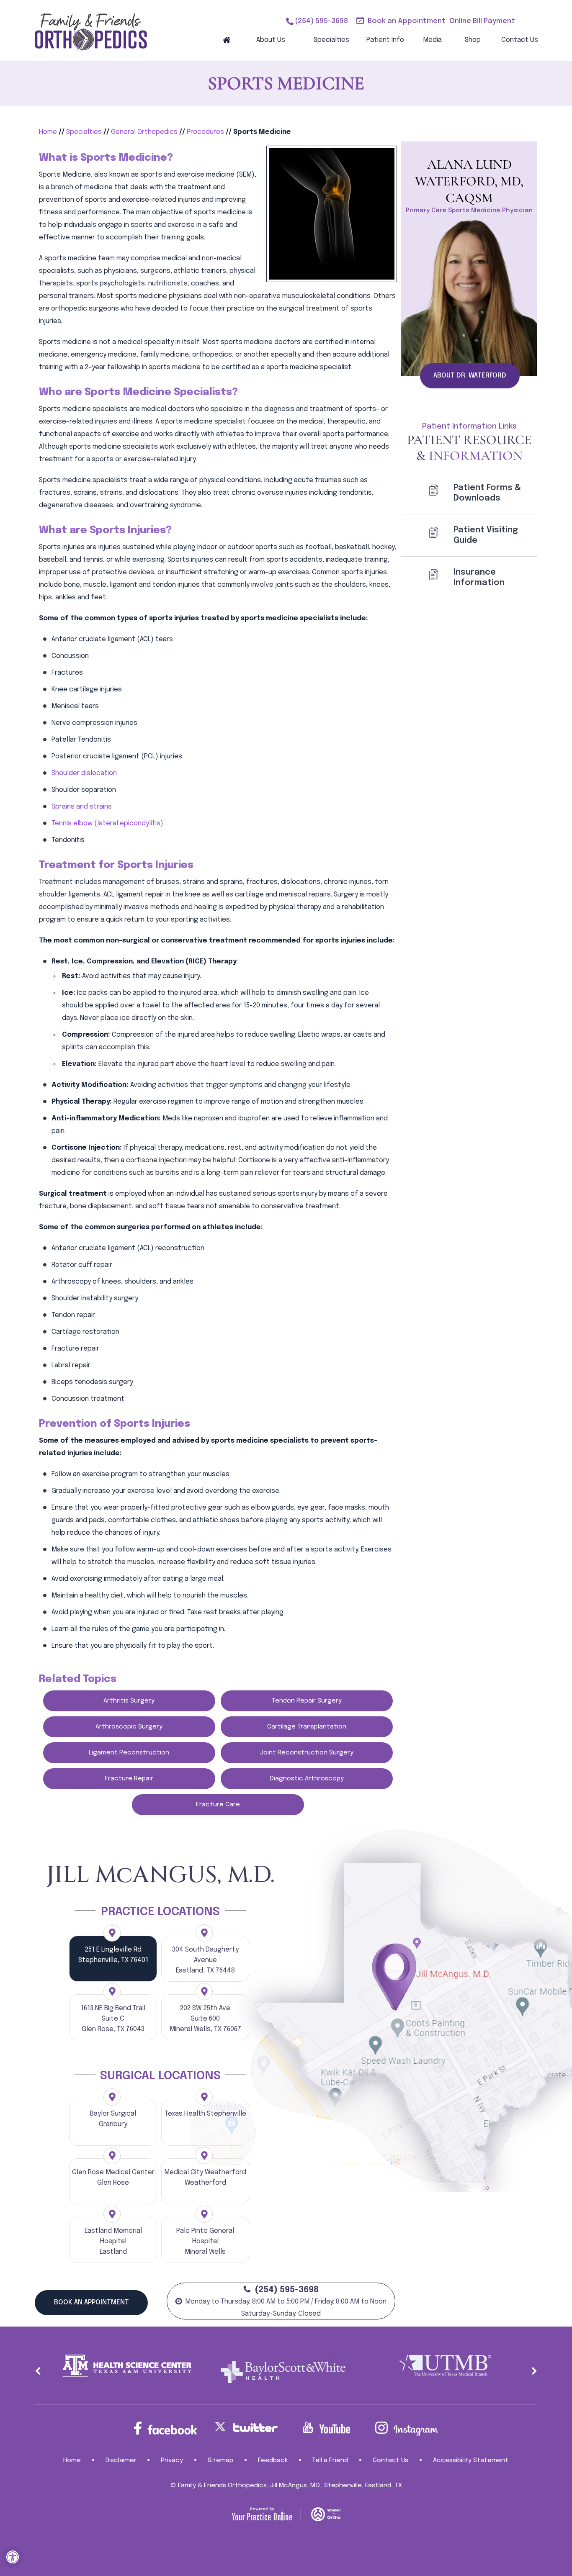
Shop (473, 40)
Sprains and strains (82, 807)
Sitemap (220, 2460)
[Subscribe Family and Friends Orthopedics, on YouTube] (326, 2428)
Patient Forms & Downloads (487, 493)
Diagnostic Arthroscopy (307, 1779)
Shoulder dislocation (84, 773)
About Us (271, 40)
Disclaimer (121, 2460)
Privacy (172, 2460)
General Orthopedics (144, 132)
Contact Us (520, 40)
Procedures (205, 132)
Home (227, 40)
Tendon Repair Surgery (307, 1701)
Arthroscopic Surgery (129, 1727)
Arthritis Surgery (129, 1701)
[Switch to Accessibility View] (13, 2557)
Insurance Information (479, 578)
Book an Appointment (407, 21)
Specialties (331, 40)
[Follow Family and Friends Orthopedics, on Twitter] (246, 2427)
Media (432, 40)
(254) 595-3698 (321, 21)
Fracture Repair (129, 1779)
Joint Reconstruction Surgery (307, 1753)
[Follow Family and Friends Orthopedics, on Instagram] (407, 2429)
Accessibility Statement (471, 2460)
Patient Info (385, 40)
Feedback (273, 2460)
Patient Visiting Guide (486, 535)
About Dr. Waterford (470, 376)
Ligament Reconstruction (129, 1753)
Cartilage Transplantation (307, 1727)
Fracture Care (218, 1805)
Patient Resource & (469, 448)
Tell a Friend (330, 2460)
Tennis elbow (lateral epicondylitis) (107, 823)
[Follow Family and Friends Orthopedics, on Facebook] (165, 2428)
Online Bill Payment (482, 21)
